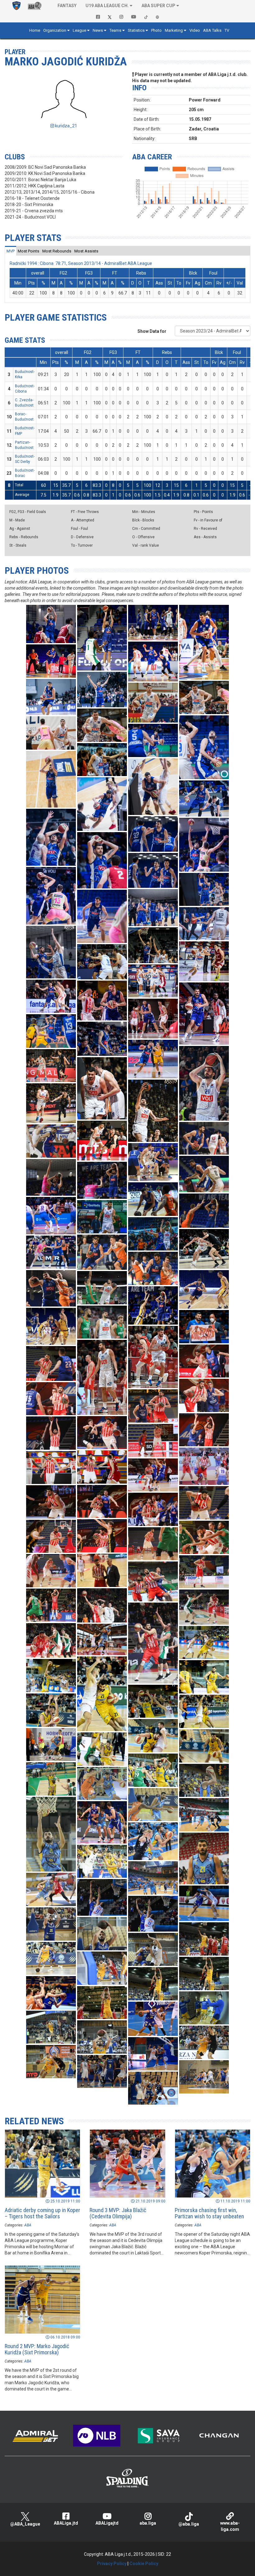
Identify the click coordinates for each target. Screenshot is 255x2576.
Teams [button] (115, 30)
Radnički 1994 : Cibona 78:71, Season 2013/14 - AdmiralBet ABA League (81, 263)
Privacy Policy (112, 2564)
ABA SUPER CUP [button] (158, 6)
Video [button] (195, 30)
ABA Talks (212, 30)
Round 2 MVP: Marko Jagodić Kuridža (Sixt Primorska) (37, 2349)
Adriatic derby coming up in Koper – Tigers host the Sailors (42, 2213)
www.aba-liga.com (230, 2526)
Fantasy (67, 6)
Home (35, 30)
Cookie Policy (144, 2564)
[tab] (11, 251)
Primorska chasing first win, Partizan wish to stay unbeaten (209, 2213)
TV (227, 30)
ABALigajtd (107, 2523)
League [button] (79, 30)
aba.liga (148, 2523)
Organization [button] (55, 30)
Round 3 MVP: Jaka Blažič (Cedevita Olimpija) (118, 2213)
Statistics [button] (136, 30)
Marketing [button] (174, 30)
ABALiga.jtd (66, 2523)
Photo (156, 30)
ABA (28, 2225)
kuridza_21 (66, 126)
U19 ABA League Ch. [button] (107, 6)
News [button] (98, 30)
